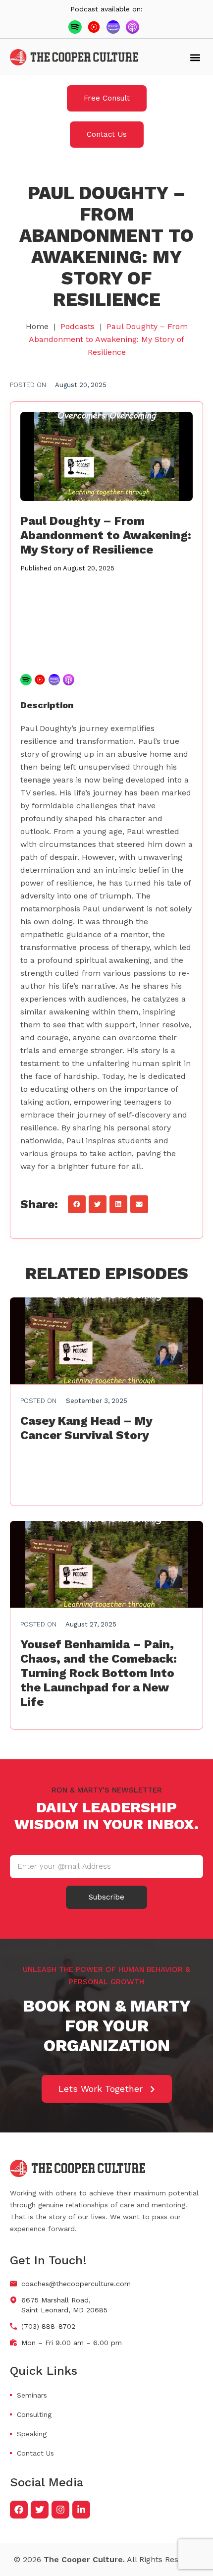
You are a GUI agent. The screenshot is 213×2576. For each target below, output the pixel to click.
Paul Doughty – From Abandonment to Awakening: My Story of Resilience (106, 535)
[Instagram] (60, 2510)
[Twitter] (40, 2510)
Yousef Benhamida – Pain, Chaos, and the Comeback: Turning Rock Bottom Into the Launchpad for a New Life (99, 1673)
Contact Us (35, 2453)
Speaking (32, 2434)
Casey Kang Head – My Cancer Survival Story (86, 1428)
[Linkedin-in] (81, 2510)
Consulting (34, 2414)
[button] (195, 57)
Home (37, 326)
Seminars (32, 2395)
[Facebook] (19, 2510)
